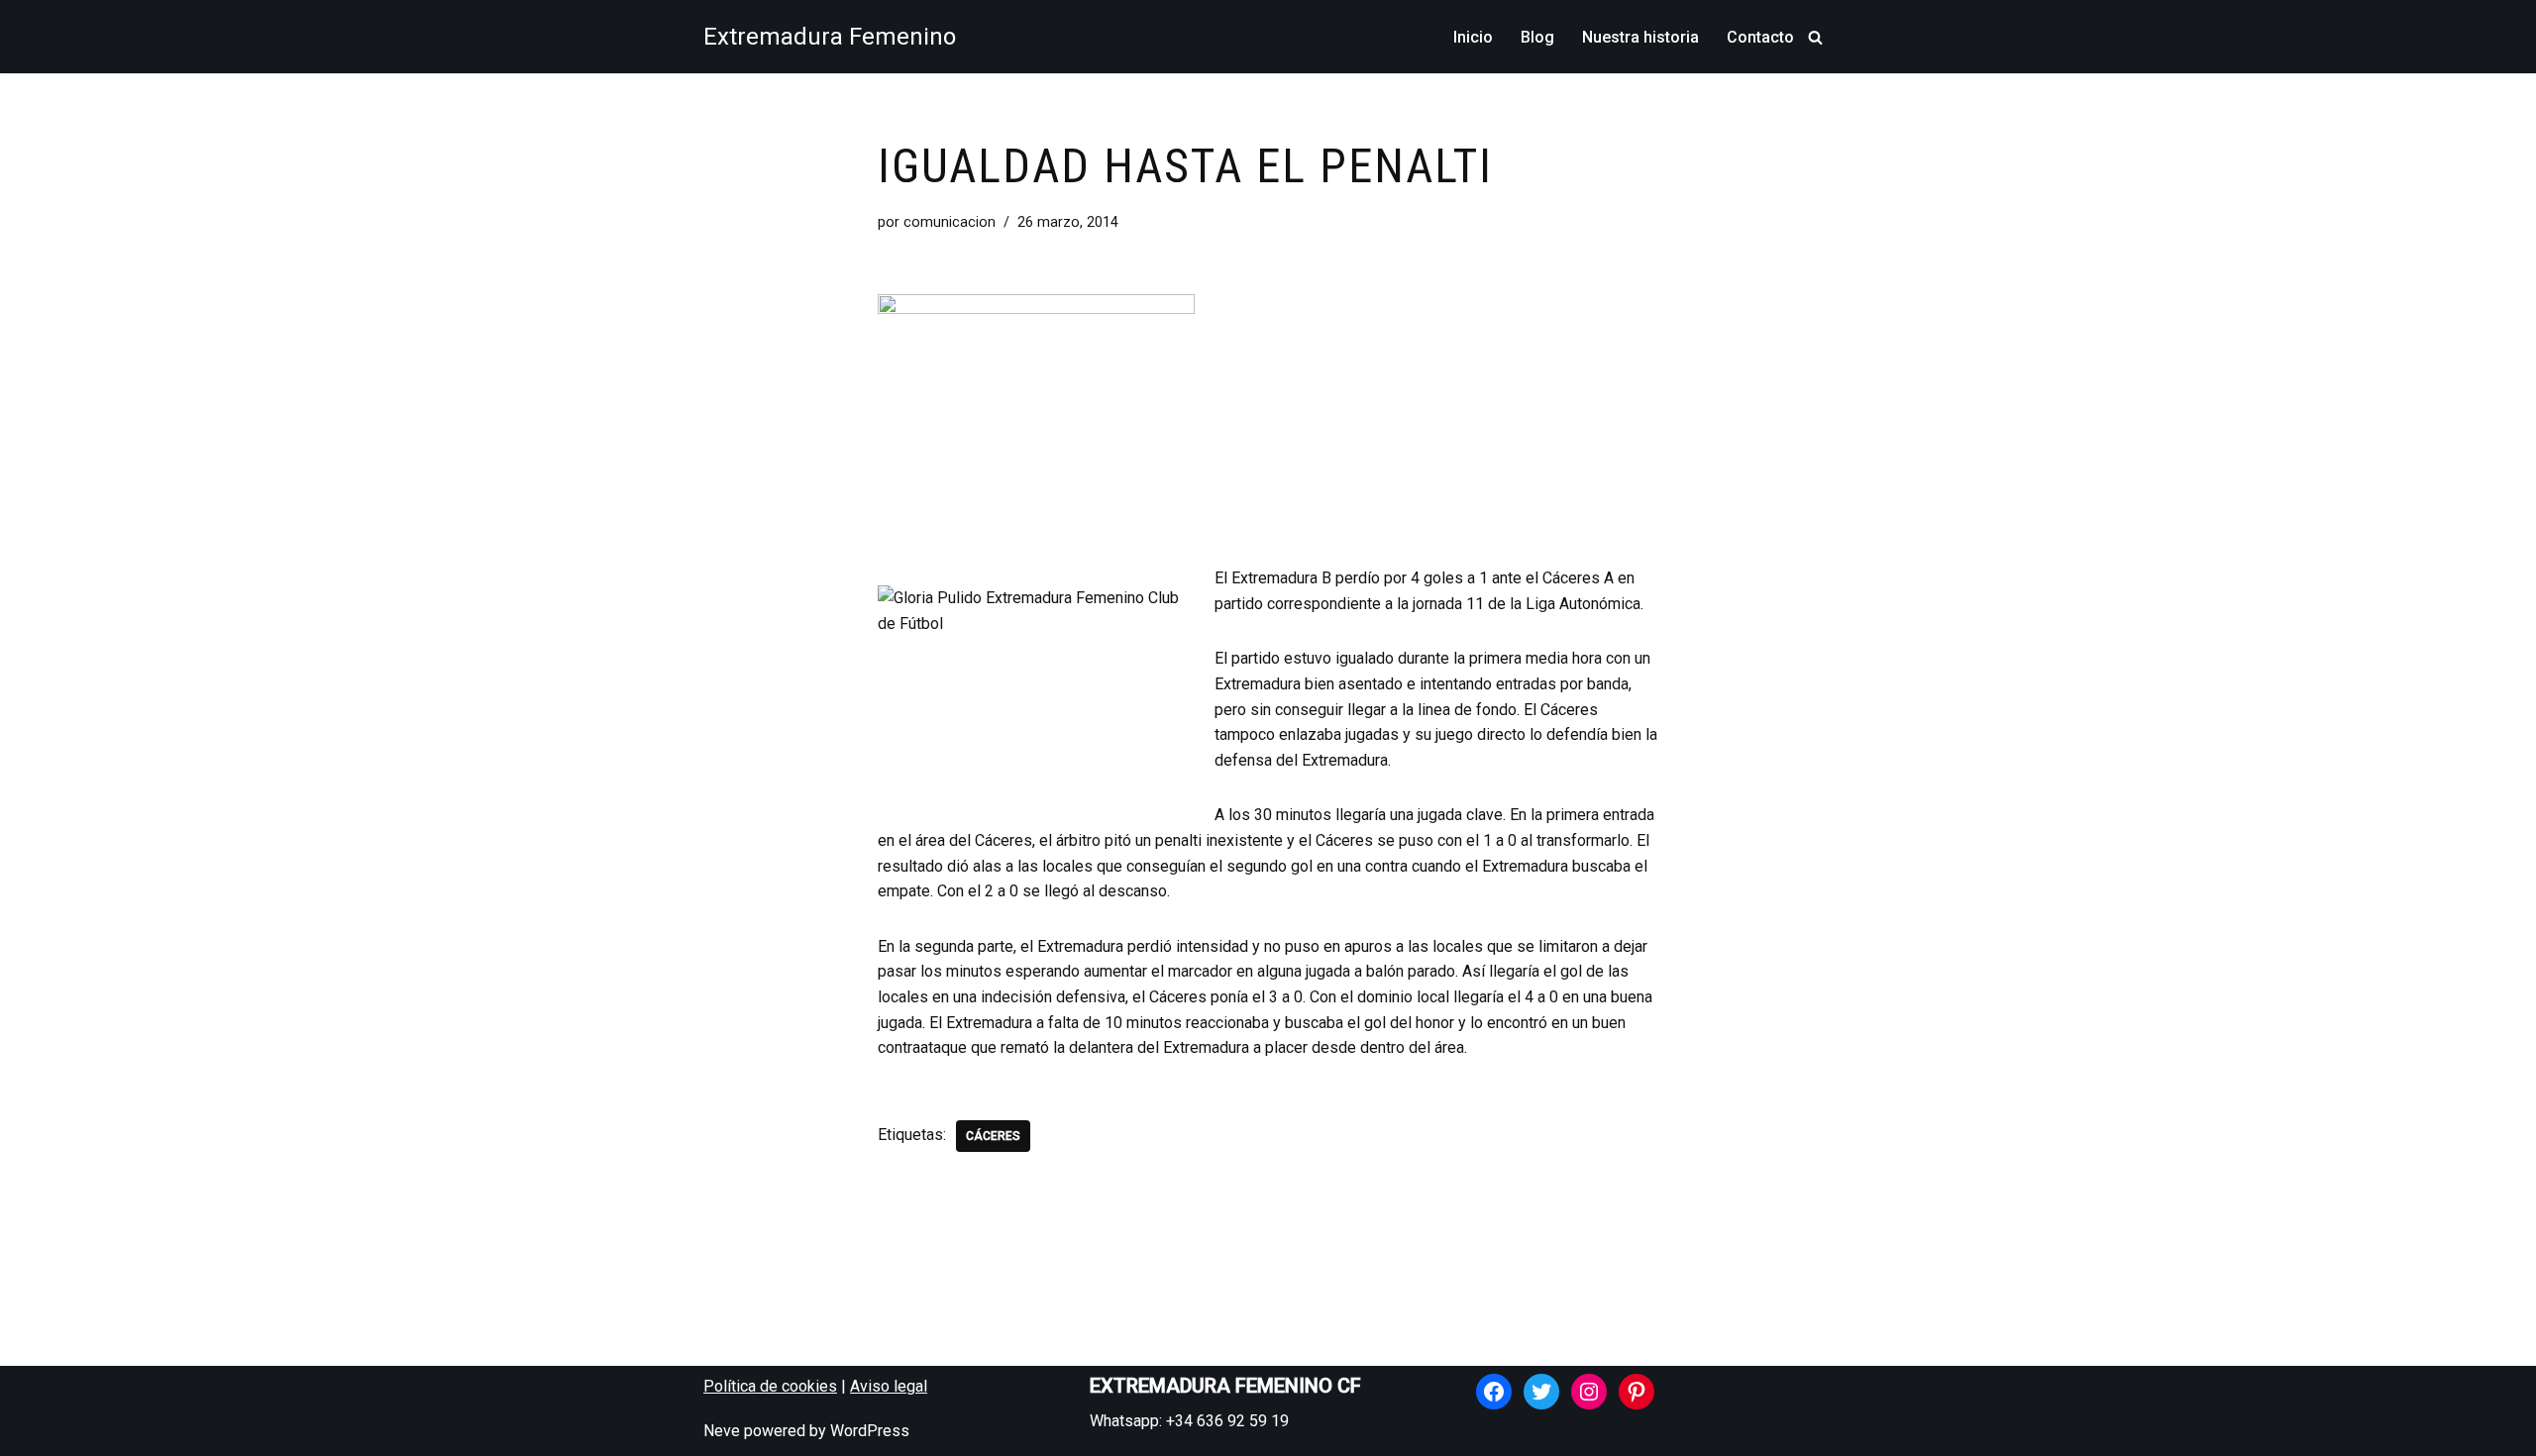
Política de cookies (770, 1386)
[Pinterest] (1637, 1392)
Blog (1537, 37)
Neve (722, 1431)
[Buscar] (1815, 37)
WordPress (870, 1431)
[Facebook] (1494, 1392)
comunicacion (950, 222)
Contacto (1760, 37)
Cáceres (993, 1136)
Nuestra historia (1640, 37)
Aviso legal (889, 1386)
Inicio (1473, 37)
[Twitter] (1541, 1392)
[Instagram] (1589, 1392)
